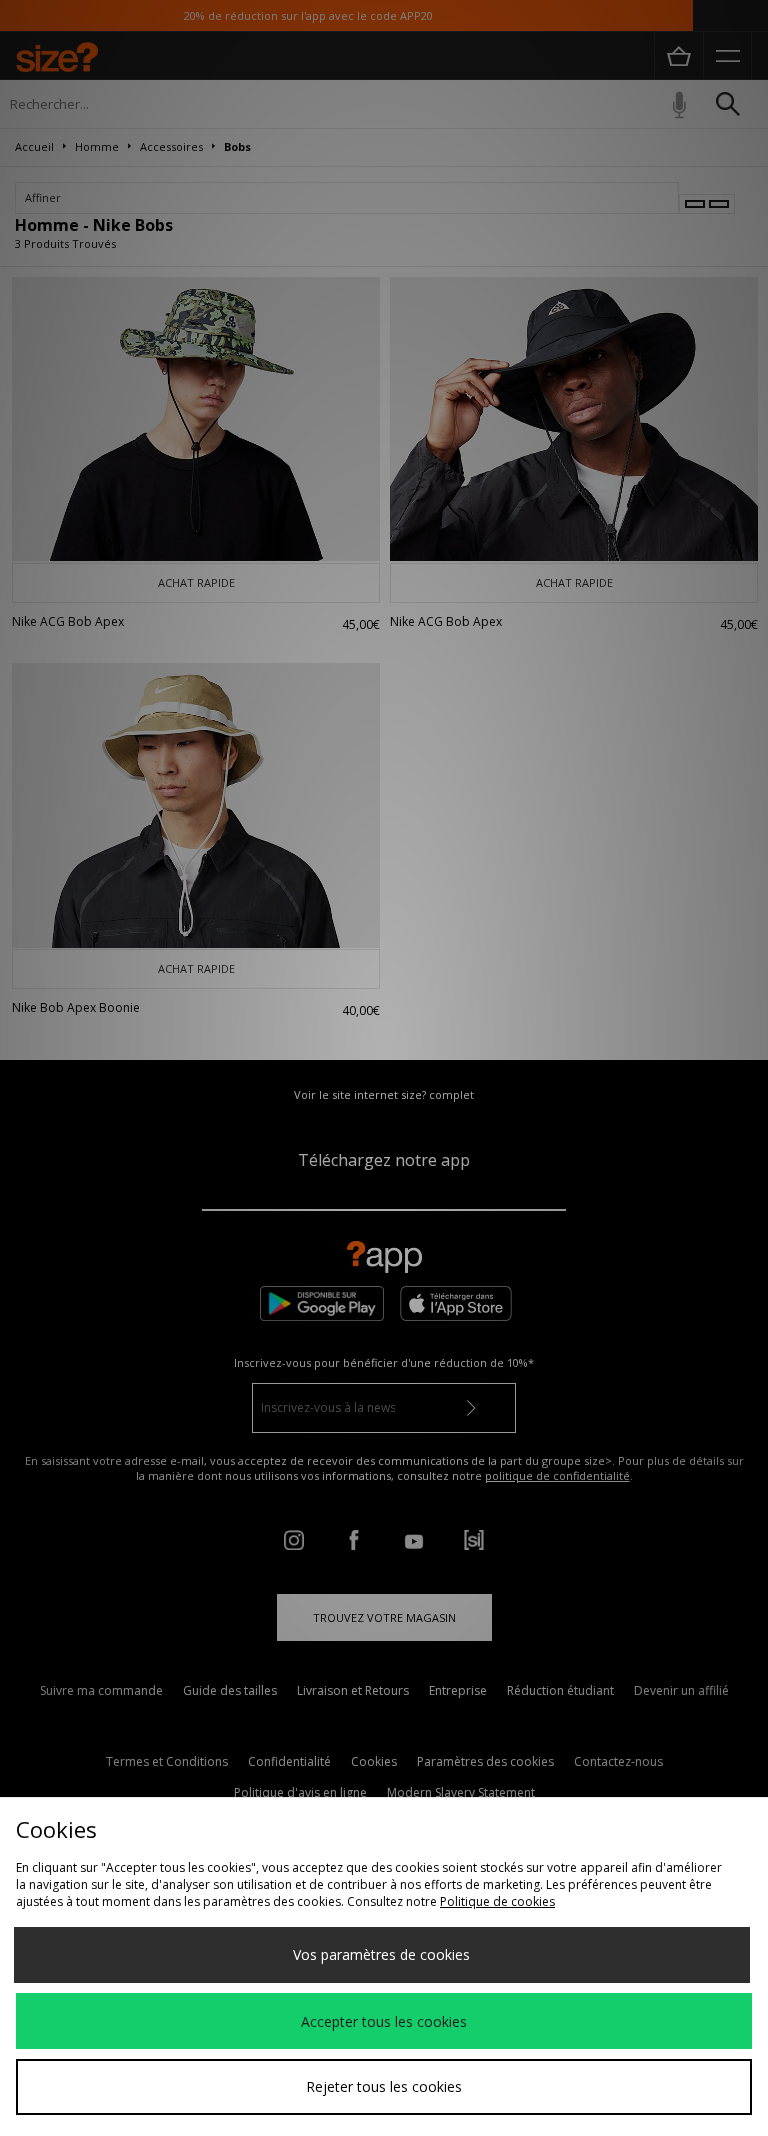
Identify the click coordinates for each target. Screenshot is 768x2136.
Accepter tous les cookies (384, 2021)
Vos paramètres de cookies (381, 1954)
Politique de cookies (497, 1901)
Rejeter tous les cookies (384, 2086)
